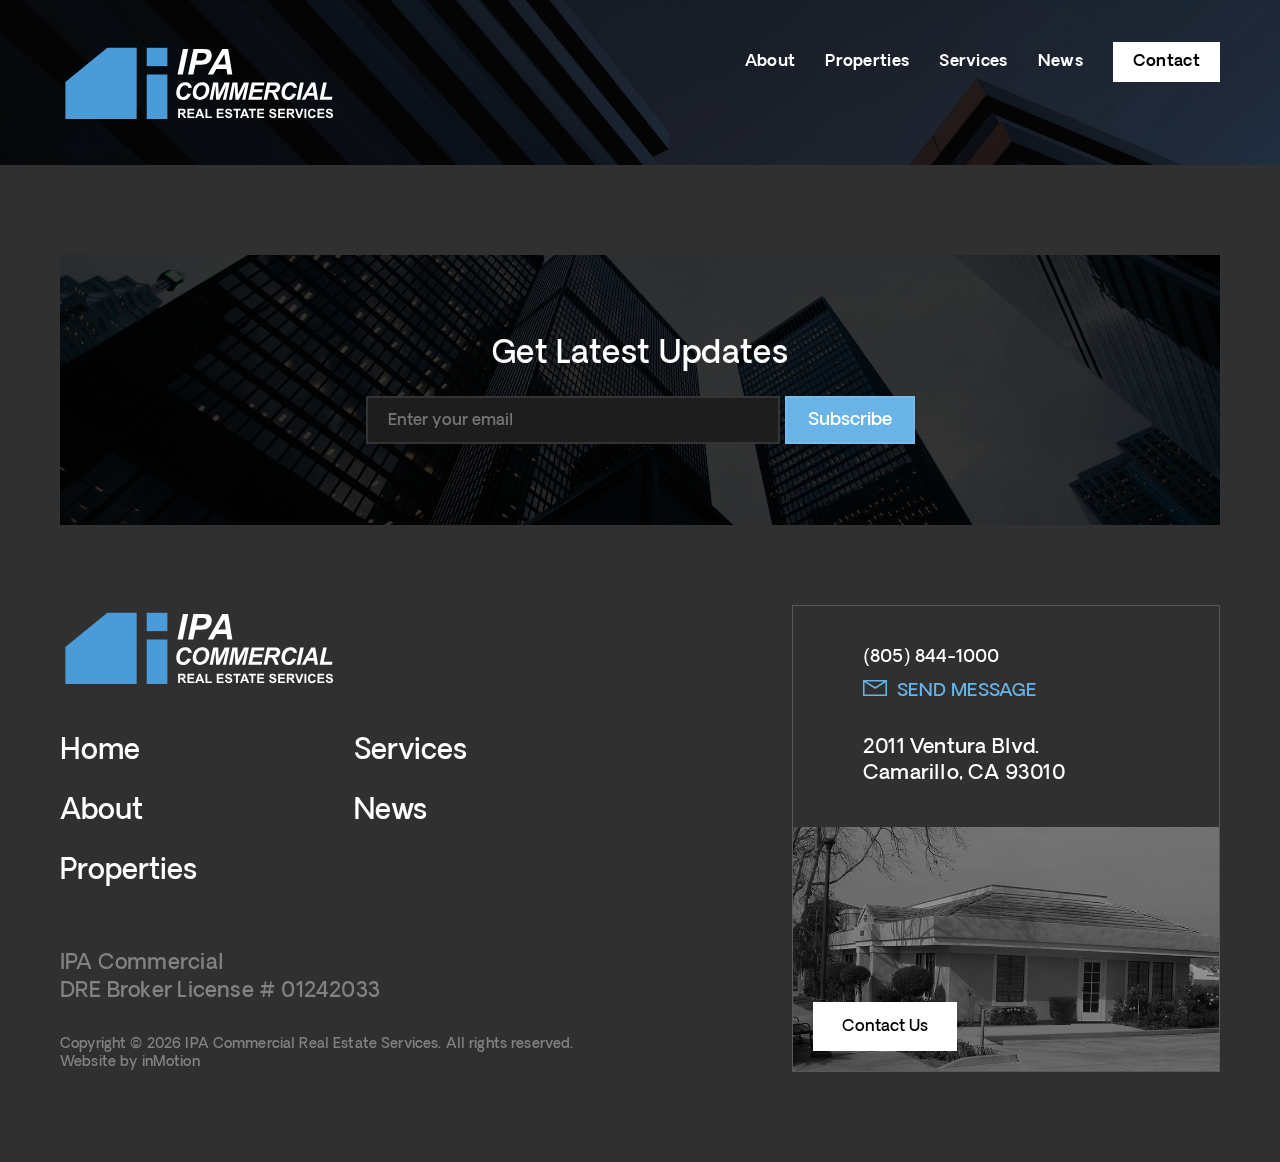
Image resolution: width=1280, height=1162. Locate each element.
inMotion (171, 1062)
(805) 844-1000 (931, 657)
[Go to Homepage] (200, 82)
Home (100, 751)
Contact (1166, 61)
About (770, 61)
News (1060, 61)
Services (973, 61)
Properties (867, 61)
